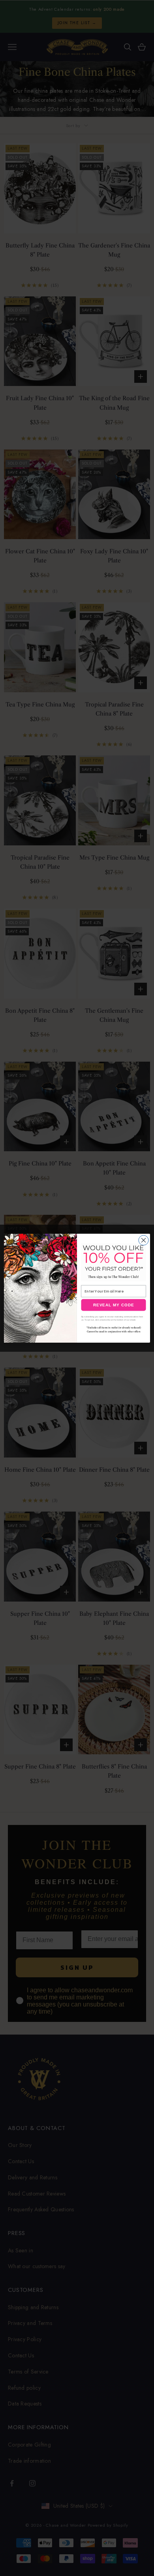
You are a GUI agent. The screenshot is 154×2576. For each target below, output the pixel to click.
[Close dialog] (144, 1240)
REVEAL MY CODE (114, 1305)
